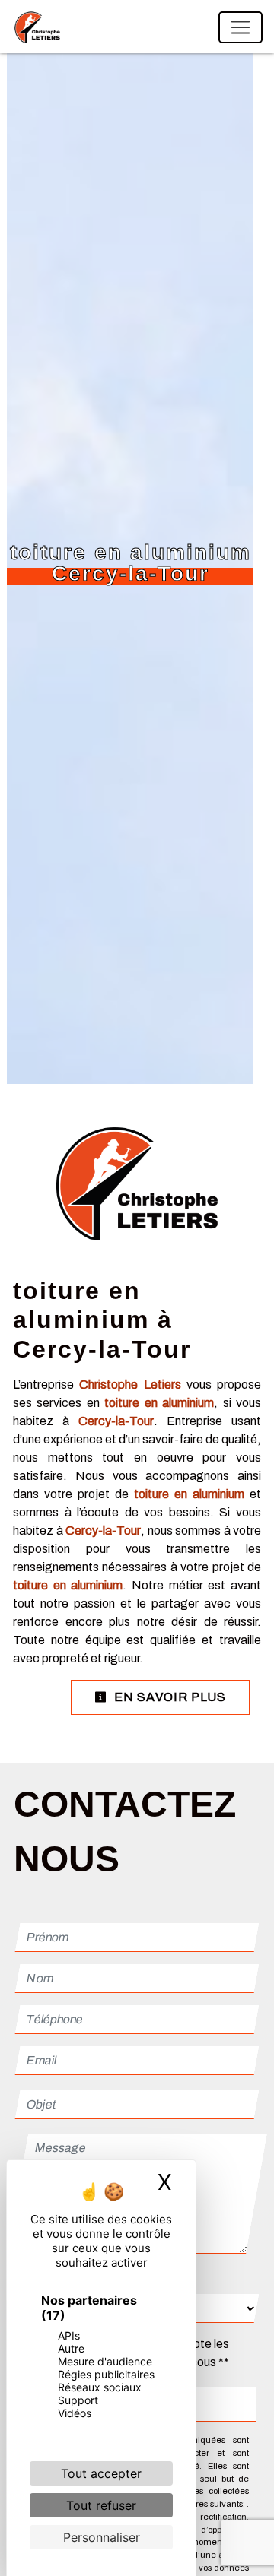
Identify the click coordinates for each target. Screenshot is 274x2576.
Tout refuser (101, 2505)
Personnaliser (102, 2537)
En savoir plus (169, 1697)
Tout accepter (101, 2473)
